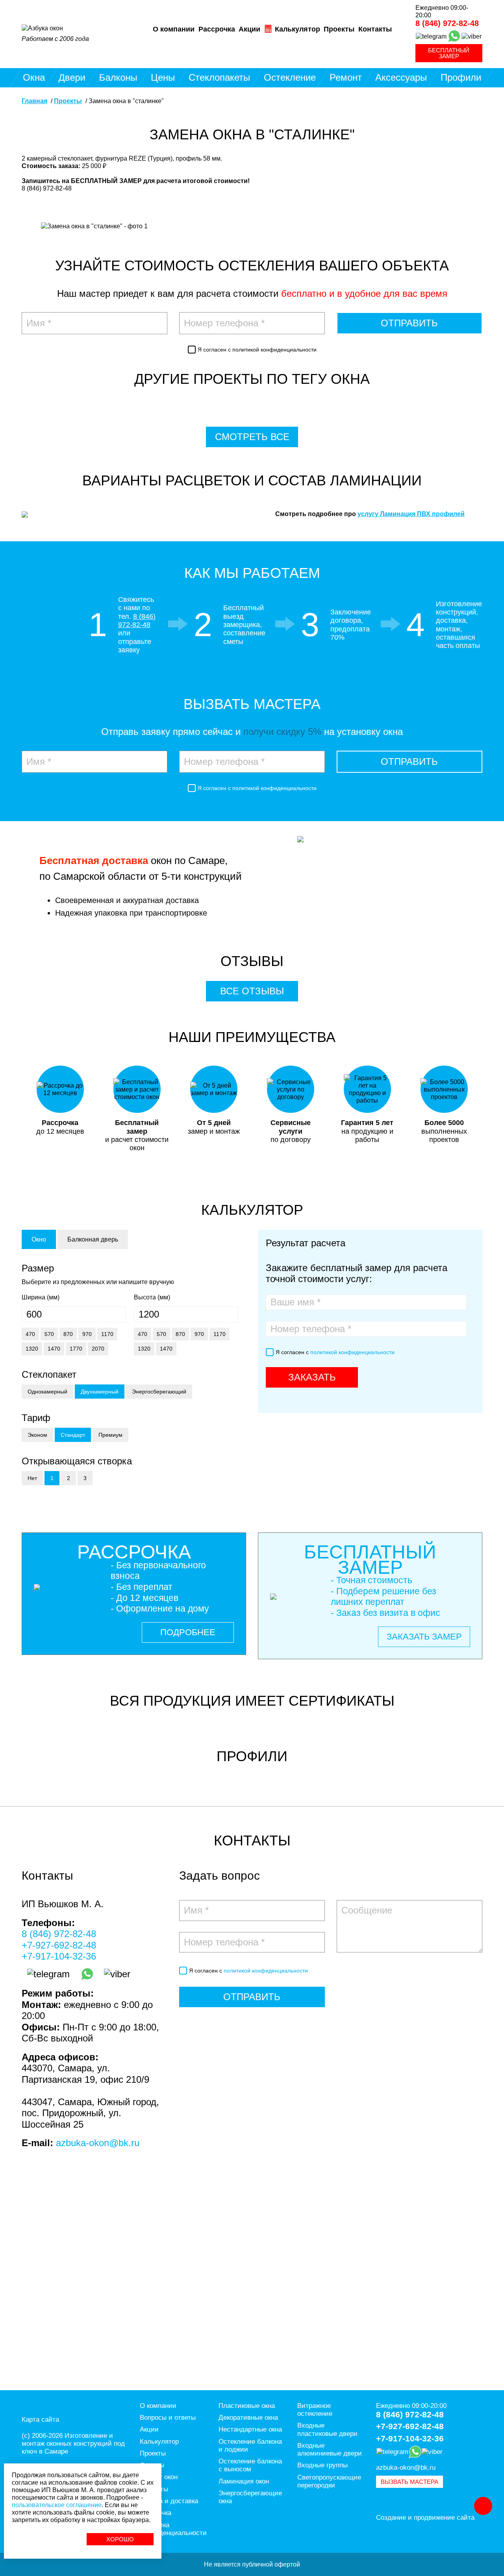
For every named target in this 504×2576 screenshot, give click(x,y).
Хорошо (120, 2539)
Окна (34, 77)
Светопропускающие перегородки (329, 2481)
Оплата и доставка (169, 2501)
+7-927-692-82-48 (59, 1945)
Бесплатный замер (449, 53)
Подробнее (188, 1632)
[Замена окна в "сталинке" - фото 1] (94, 230)
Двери (72, 77)
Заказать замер (424, 1637)
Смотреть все (252, 437)
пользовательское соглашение (57, 2505)
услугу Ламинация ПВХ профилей (411, 514)
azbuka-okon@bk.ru (98, 2143)
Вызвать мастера (409, 2482)
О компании (174, 29)
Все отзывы (252, 991)
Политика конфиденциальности (173, 2529)
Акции (249, 29)
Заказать (312, 1377)
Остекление (290, 77)
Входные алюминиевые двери (330, 2449)
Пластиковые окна (247, 2406)
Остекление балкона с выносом (250, 2465)
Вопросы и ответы (168, 2418)
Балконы (118, 77)
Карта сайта (40, 2420)
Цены (163, 77)
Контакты (375, 29)
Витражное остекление (315, 2410)
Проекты (339, 29)
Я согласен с (257, 350)
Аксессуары (401, 77)
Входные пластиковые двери (327, 2429)
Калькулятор (296, 29)
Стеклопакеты (219, 77)
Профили (461, 77)
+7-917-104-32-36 (59, 1956)
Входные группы (322, 2465)
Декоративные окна (248, 2418)
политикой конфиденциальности (274, 350)
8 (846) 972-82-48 (447, 23)
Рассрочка (217, 29)
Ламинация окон (244, 2481)
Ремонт (346, 77)
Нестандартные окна (250, 2429)
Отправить (409, 323)
